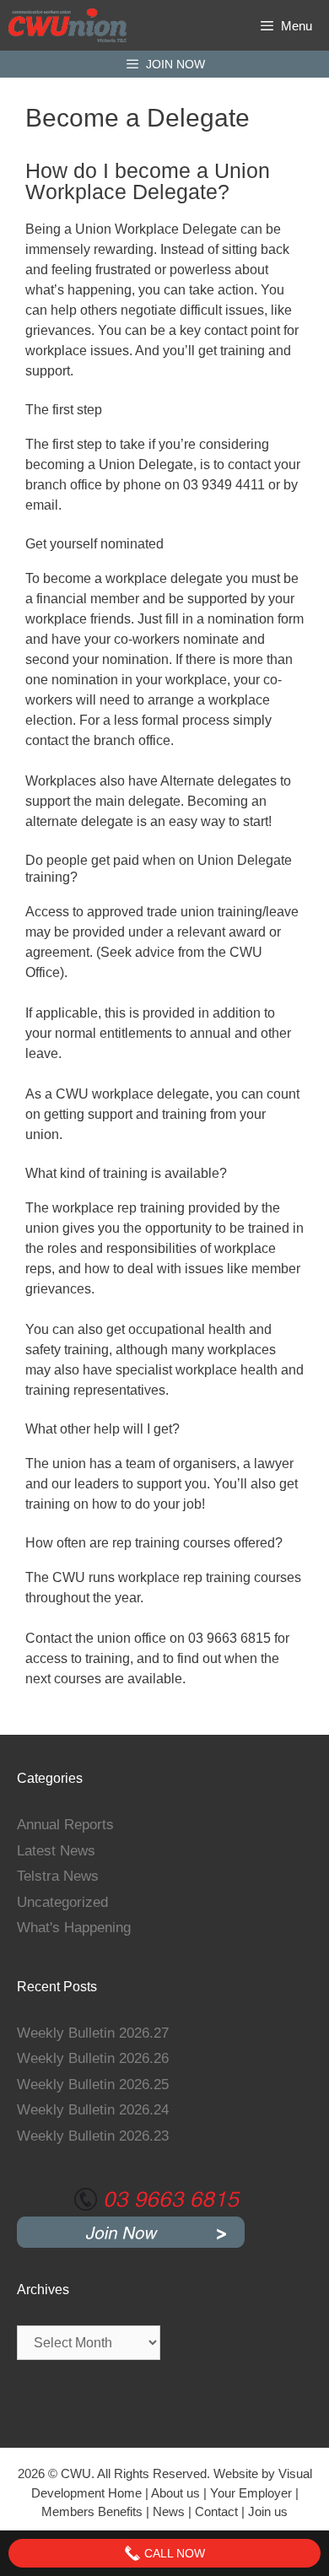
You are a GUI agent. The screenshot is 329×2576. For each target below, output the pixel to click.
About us (175, 2493)
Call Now (173, 2553)
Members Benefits (92, 2511)
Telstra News (58, 1876)
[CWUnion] (67, 25)
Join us (268, 2511)
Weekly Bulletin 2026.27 (93, 2033)
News (169, 2511)
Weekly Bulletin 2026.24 (93, 2110)
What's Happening (74, 1928)
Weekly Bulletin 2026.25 (93, 2085)
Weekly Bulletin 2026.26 (93, 2058)
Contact (218, 2511)
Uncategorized (62, 1902)
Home (125, 2493)
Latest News (56, 1851)
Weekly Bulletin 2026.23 (93, 2136)
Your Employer (251, 2493)
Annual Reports (65, 1825)
